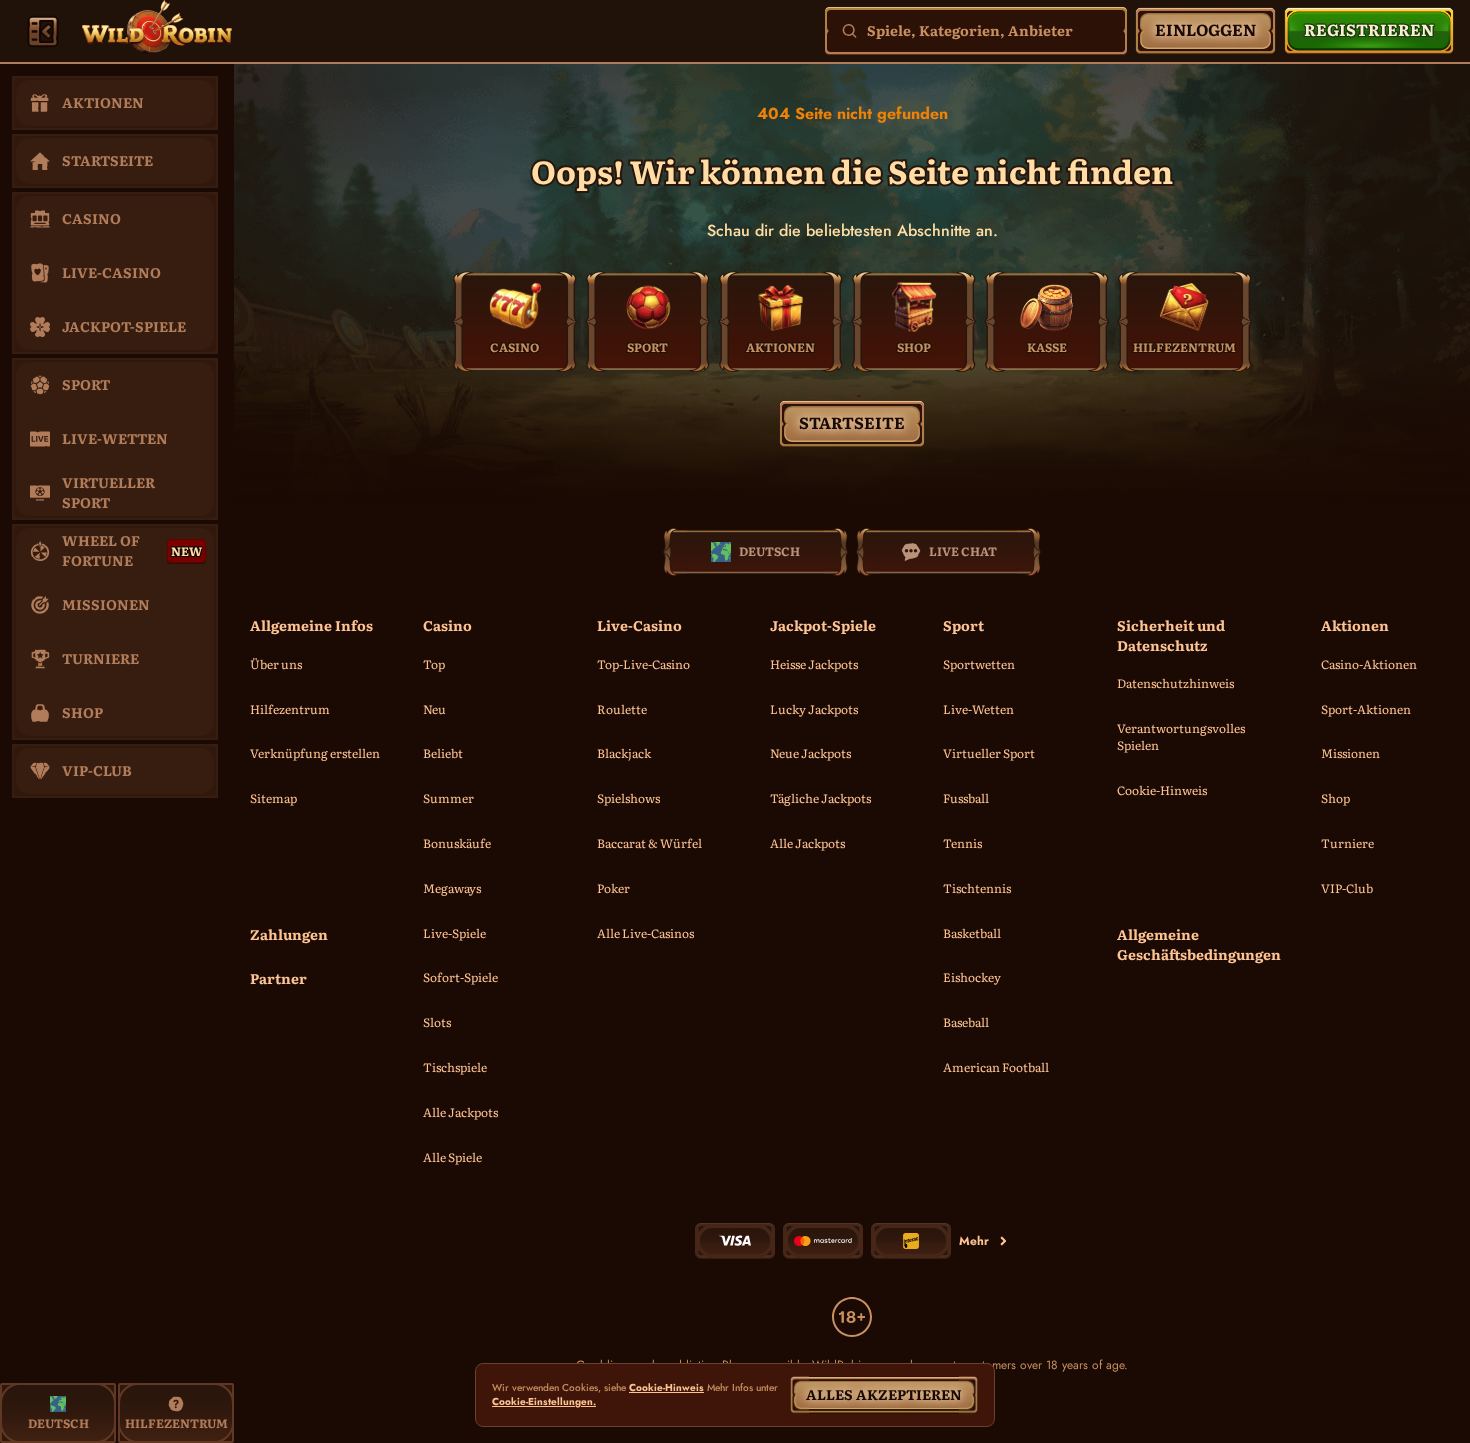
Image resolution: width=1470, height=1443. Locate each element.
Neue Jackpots (810, 753)
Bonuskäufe (457, 843)
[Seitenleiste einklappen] (43, 31)
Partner (278, 978)
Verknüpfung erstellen (315, 753)
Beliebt (443, 753)
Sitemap (273, 798)
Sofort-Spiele (460, 977)
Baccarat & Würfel (649, 843)
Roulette (622, 709)
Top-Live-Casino (643, 664)
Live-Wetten (978, 709)
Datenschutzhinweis (1175, 683)
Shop (1335, 798)
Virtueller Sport (989, 753)
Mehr (974, 1241)
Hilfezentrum (290, 709)
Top (434, 664)
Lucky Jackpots (814, 709)
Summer (448, 798)
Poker (613, 888)
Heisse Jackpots (814, 664)
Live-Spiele (454, 933)
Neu (434, 709)
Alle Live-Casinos (645, 933)
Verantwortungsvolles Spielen (1181, 736)
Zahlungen (289, 934)
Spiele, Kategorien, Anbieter (970, 30)
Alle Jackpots (460, 1112)
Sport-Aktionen (1366, 709)
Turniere (1347, 843)
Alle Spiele (452, 1157)
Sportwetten (979, 664)
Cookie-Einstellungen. (544, 1402)
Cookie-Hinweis (1162, 790)
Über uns (276, 664)
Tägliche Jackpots (820, 798)
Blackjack (624, 753)
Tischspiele (455, 1067)
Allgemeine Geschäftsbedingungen (1199, 944)
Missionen (1350, 753)
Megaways (452, 888)
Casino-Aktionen (1369, 664)
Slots (437, 1022)
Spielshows (628, 798)
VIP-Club (1347, 888)
